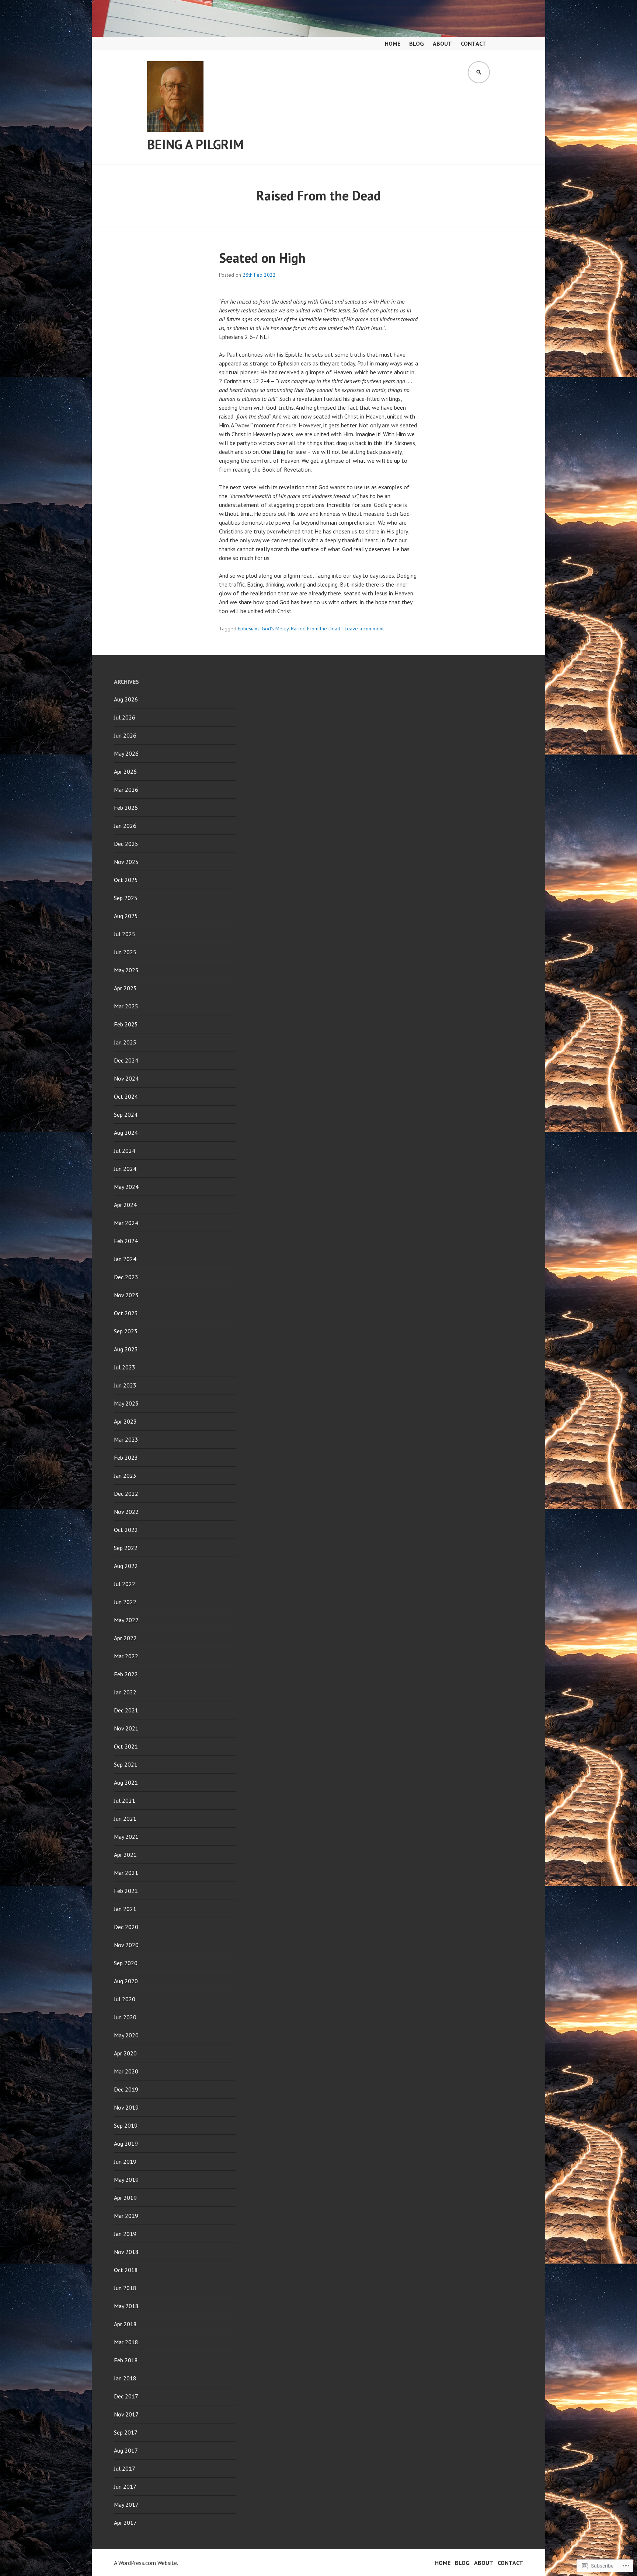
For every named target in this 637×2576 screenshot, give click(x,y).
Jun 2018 (125, 2288)
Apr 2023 (125, 1421)
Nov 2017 (126, 2414)
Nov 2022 (126, 1512)
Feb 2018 (126, 2360)
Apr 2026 (125, 771)
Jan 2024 (125, 1259)
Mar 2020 (126, 2071)
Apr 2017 (125, 2523)
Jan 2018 (125, 2378)
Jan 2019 (125, 2234)
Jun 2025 (125, 952)
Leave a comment (364, 629)
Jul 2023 (125, 1367)
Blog (417, 43)
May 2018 (126, 2306)
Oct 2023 (126, 1313)
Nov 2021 (126, 1728)
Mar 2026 (126, 790)
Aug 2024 (126, 1133)
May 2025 (126, 970)
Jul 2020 (125, 1999)
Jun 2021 (125, 1819)
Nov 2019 (126, 2107)
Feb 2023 (126, 1457)
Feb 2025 (126, 1024)
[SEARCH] (479, 72)
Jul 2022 (125, 1584)
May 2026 (126, 753)
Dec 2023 (126, 1277)
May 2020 (126, 2035)
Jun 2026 (125, 735)
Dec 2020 (126, 1927)
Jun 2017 (125, 2486)
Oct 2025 (126, 880)
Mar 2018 (126, 2342)
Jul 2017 (125, 2468)
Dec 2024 (126, 1060)
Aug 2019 (126, 2143)
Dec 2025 (126, 844)
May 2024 (126, 1187)
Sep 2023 (126, 1331)
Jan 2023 (125, 1476)
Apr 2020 (125, 2053)
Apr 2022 (125, 1638)
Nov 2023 (126, 1295)
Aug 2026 (126, 699)
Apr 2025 (125, 988)
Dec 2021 (126, 1710)
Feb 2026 (126, 808)
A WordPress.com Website (145, 2563)
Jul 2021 (125, 1800)
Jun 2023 (125, 1385)
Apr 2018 (125, 2324)
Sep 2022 (126, 1548)
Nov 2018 (126, 2252)
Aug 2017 (126, 2450)
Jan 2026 (125, 826)
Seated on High (262, 258)
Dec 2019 (126, 2089)
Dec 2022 (126, 1494)
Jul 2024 (125, 1151)
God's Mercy (275, 629)
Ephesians (249, 629)
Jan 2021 (125, 1909)
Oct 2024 (126, 1096)
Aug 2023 (126, 1349)
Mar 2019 (126, 2216)
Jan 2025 (125, 1042)
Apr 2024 (125, 1205)
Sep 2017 (126, 2432)
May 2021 (126, 1837)
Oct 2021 (126, 1746)
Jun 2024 (125, 1169)
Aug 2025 (126, 916)
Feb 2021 (126, 1891)
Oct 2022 (126, 1530)
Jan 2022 (125, 1692)
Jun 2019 (125, 2162)
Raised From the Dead (316, 629)
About (442, 43)
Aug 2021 (126, 1782)
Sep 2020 (126, 1963)
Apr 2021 (125, 1855)
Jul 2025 (125, 934)
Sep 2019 (126, 2125)
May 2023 (126, 1403)
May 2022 (126, 1620)
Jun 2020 (125, 2017)
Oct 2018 (126, 2270)
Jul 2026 (125, 717)
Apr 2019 (125, 2198)
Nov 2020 (126, 1945)
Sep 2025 (126, 898)
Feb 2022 (126, 1674)
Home (393, 43)
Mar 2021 (126, 1873)
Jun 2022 (125, 1602)
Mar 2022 (126, 1656)
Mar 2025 (126, 1006)
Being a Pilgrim (195, 144)
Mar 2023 (126, 1439)
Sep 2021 (126, 1764)
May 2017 (126, 2505)
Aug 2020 (126, 1981)
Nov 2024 (126, 1078)
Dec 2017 (126, 2396)
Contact (474, 43)
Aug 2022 (126, 1566)
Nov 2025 (126, 862)
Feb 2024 (126, 1241)
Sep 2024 (126, 1114)
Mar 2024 (126, 1223)
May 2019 (126, 2180)
